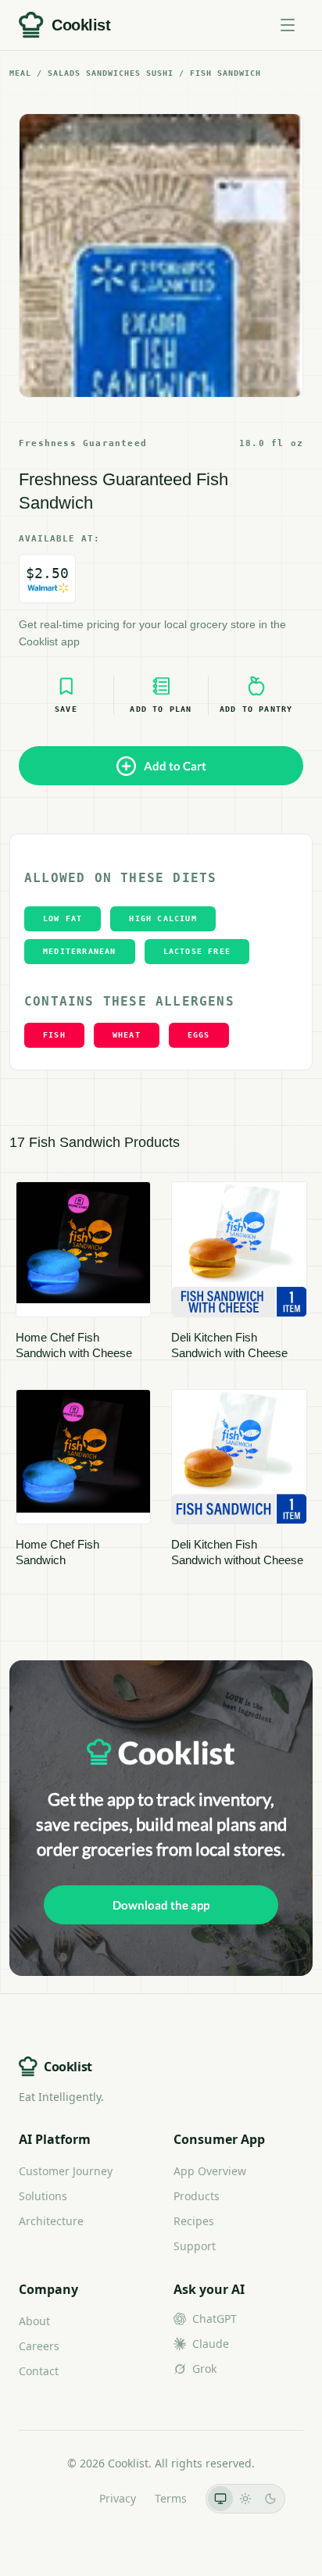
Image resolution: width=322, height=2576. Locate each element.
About (34, 2321)
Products (197, 2196)
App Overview (210, 2171)
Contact (39, 2371)
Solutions (43, 2196)
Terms (171, 2498)
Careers (39, 2346)
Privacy (118, 2498)
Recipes (194, 2221)
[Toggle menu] (288, 25)
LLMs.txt (59, 2498)
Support (195, 2246)
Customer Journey (66, 2171)
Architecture (51, 2221)
